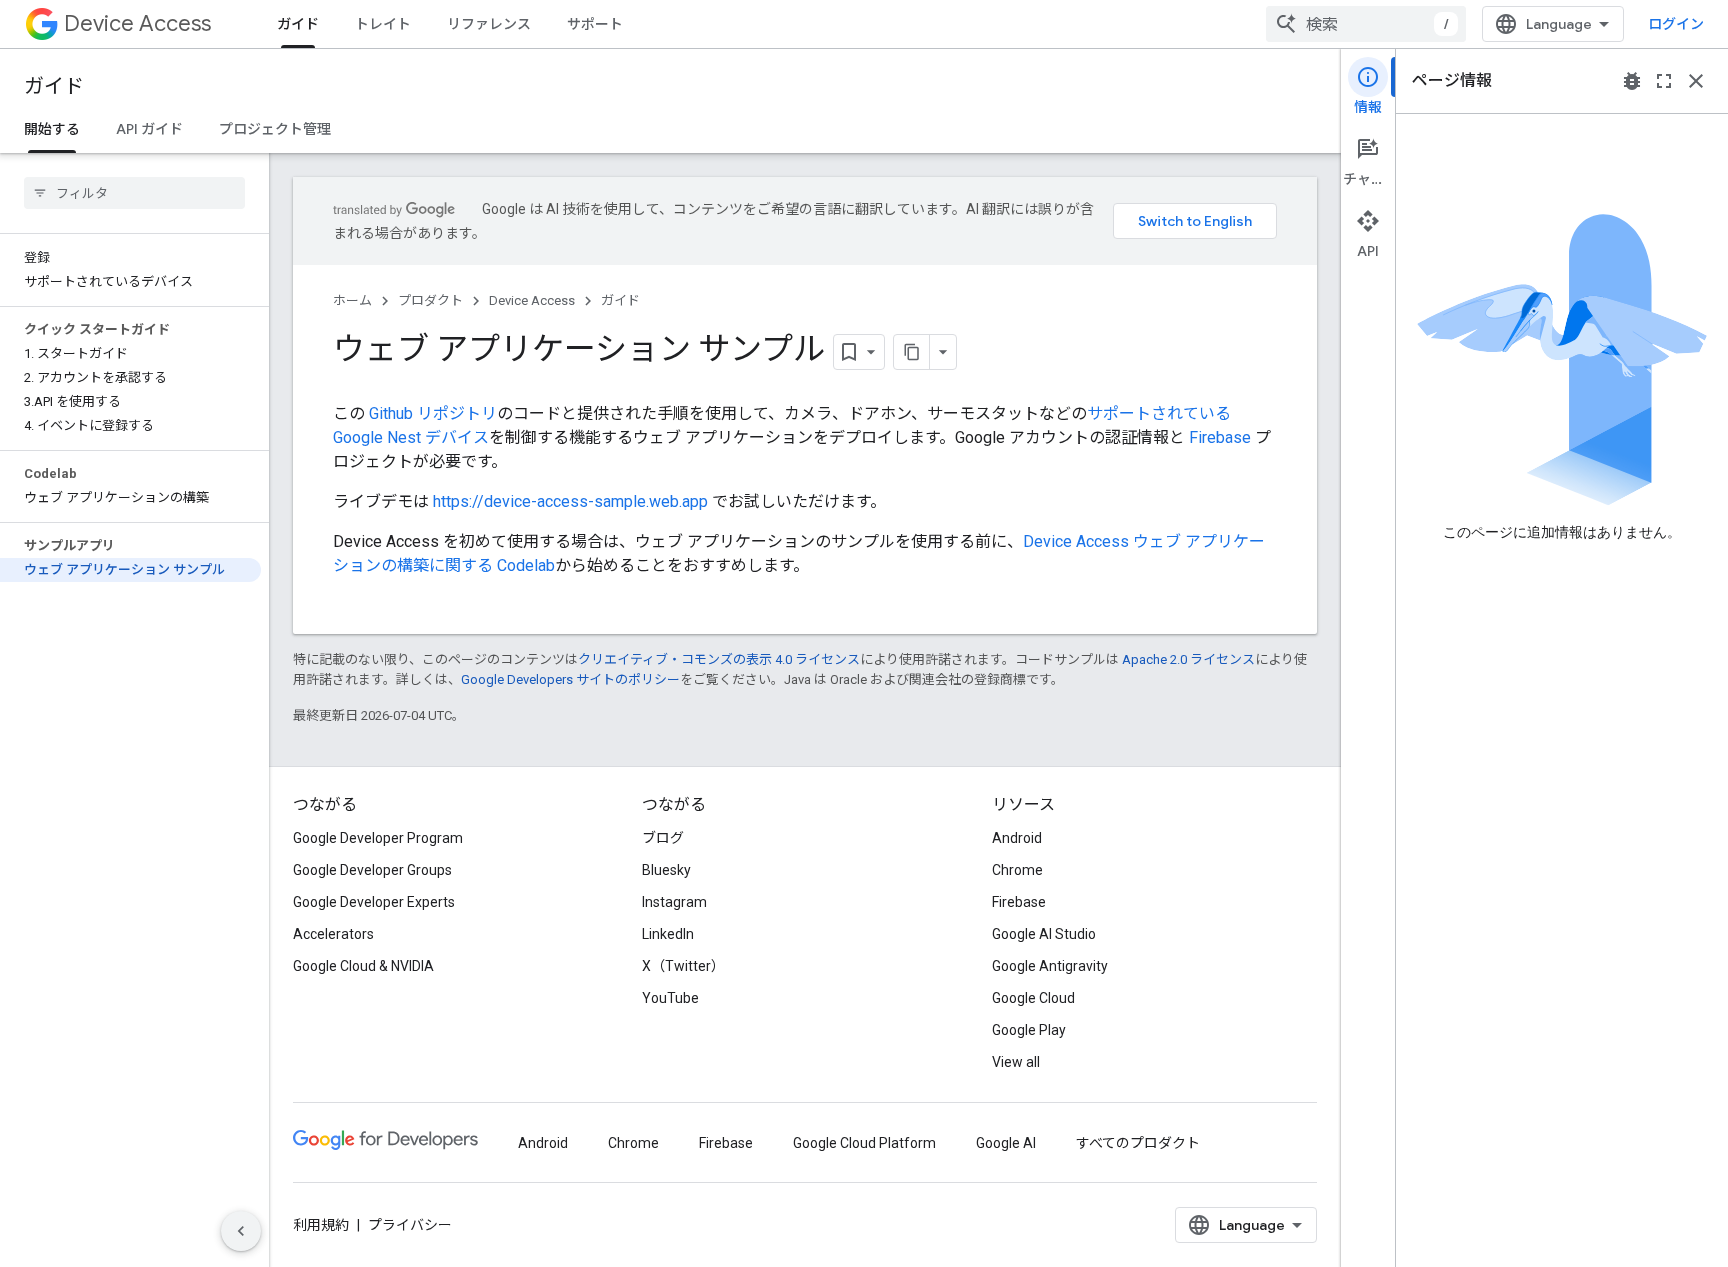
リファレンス (489, 24)
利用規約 (321, 1225)
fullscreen (1664, 81)
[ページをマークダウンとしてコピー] (912, 352)
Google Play (1029, 1030)
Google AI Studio (1044, 934)
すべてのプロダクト (1138, 1143)
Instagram (674, 902)
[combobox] (1366, 24)
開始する (52, 129)
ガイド (298, 24)
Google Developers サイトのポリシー (570, 679)
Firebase (1220, 437)
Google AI (1006, 1143)
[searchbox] (134, 193)
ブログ (663, 838)
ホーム (352, 300)
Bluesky (666, 870)
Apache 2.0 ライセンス (1188, 659)
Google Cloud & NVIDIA (363, 966)
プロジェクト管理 (275, 129)
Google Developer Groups (372, 870)
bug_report (1632, 81)
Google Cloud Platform (864, 1143)
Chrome (1017, 870)
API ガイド (149, 129)
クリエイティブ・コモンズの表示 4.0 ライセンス (719, 659)
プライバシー (410, 1225)
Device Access (137, 23)
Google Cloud (1033, 998)
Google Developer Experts (374, 902)
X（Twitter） (683, 966)
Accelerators (333, 934)
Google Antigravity (1050, 966)
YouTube (670, 998)
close (1696, 81)
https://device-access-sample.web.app (570, 501)
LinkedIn (668, 934)
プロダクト (430, 300)
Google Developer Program (378, 838)
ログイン (1676, 24)
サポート (595, 24)
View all (1016, 1062)
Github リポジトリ (433, 413)
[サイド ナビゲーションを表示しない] (241, 1231)
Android (1017, 838)
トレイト (383, 24)
